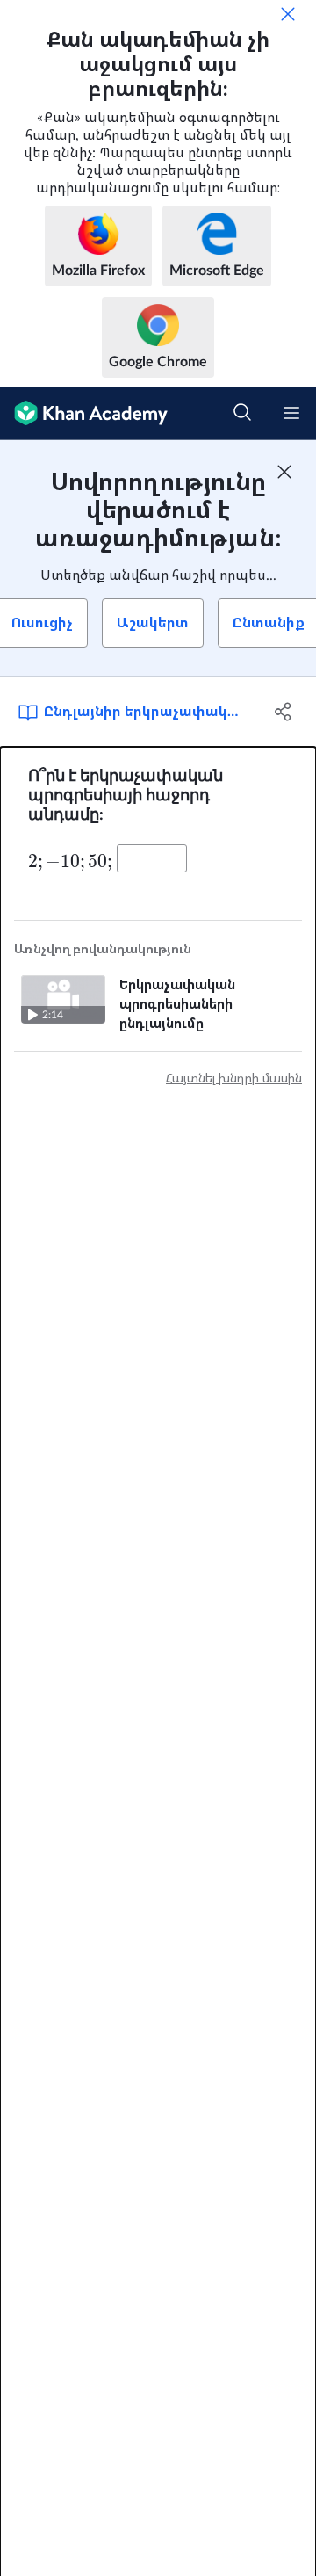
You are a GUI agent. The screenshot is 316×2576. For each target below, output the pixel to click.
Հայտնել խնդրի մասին (234, 1079)
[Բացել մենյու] (291, 413)
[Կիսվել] (284, 712)
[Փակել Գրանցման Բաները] (284, 472)
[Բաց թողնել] (288, 14)
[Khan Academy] (84, 413)
